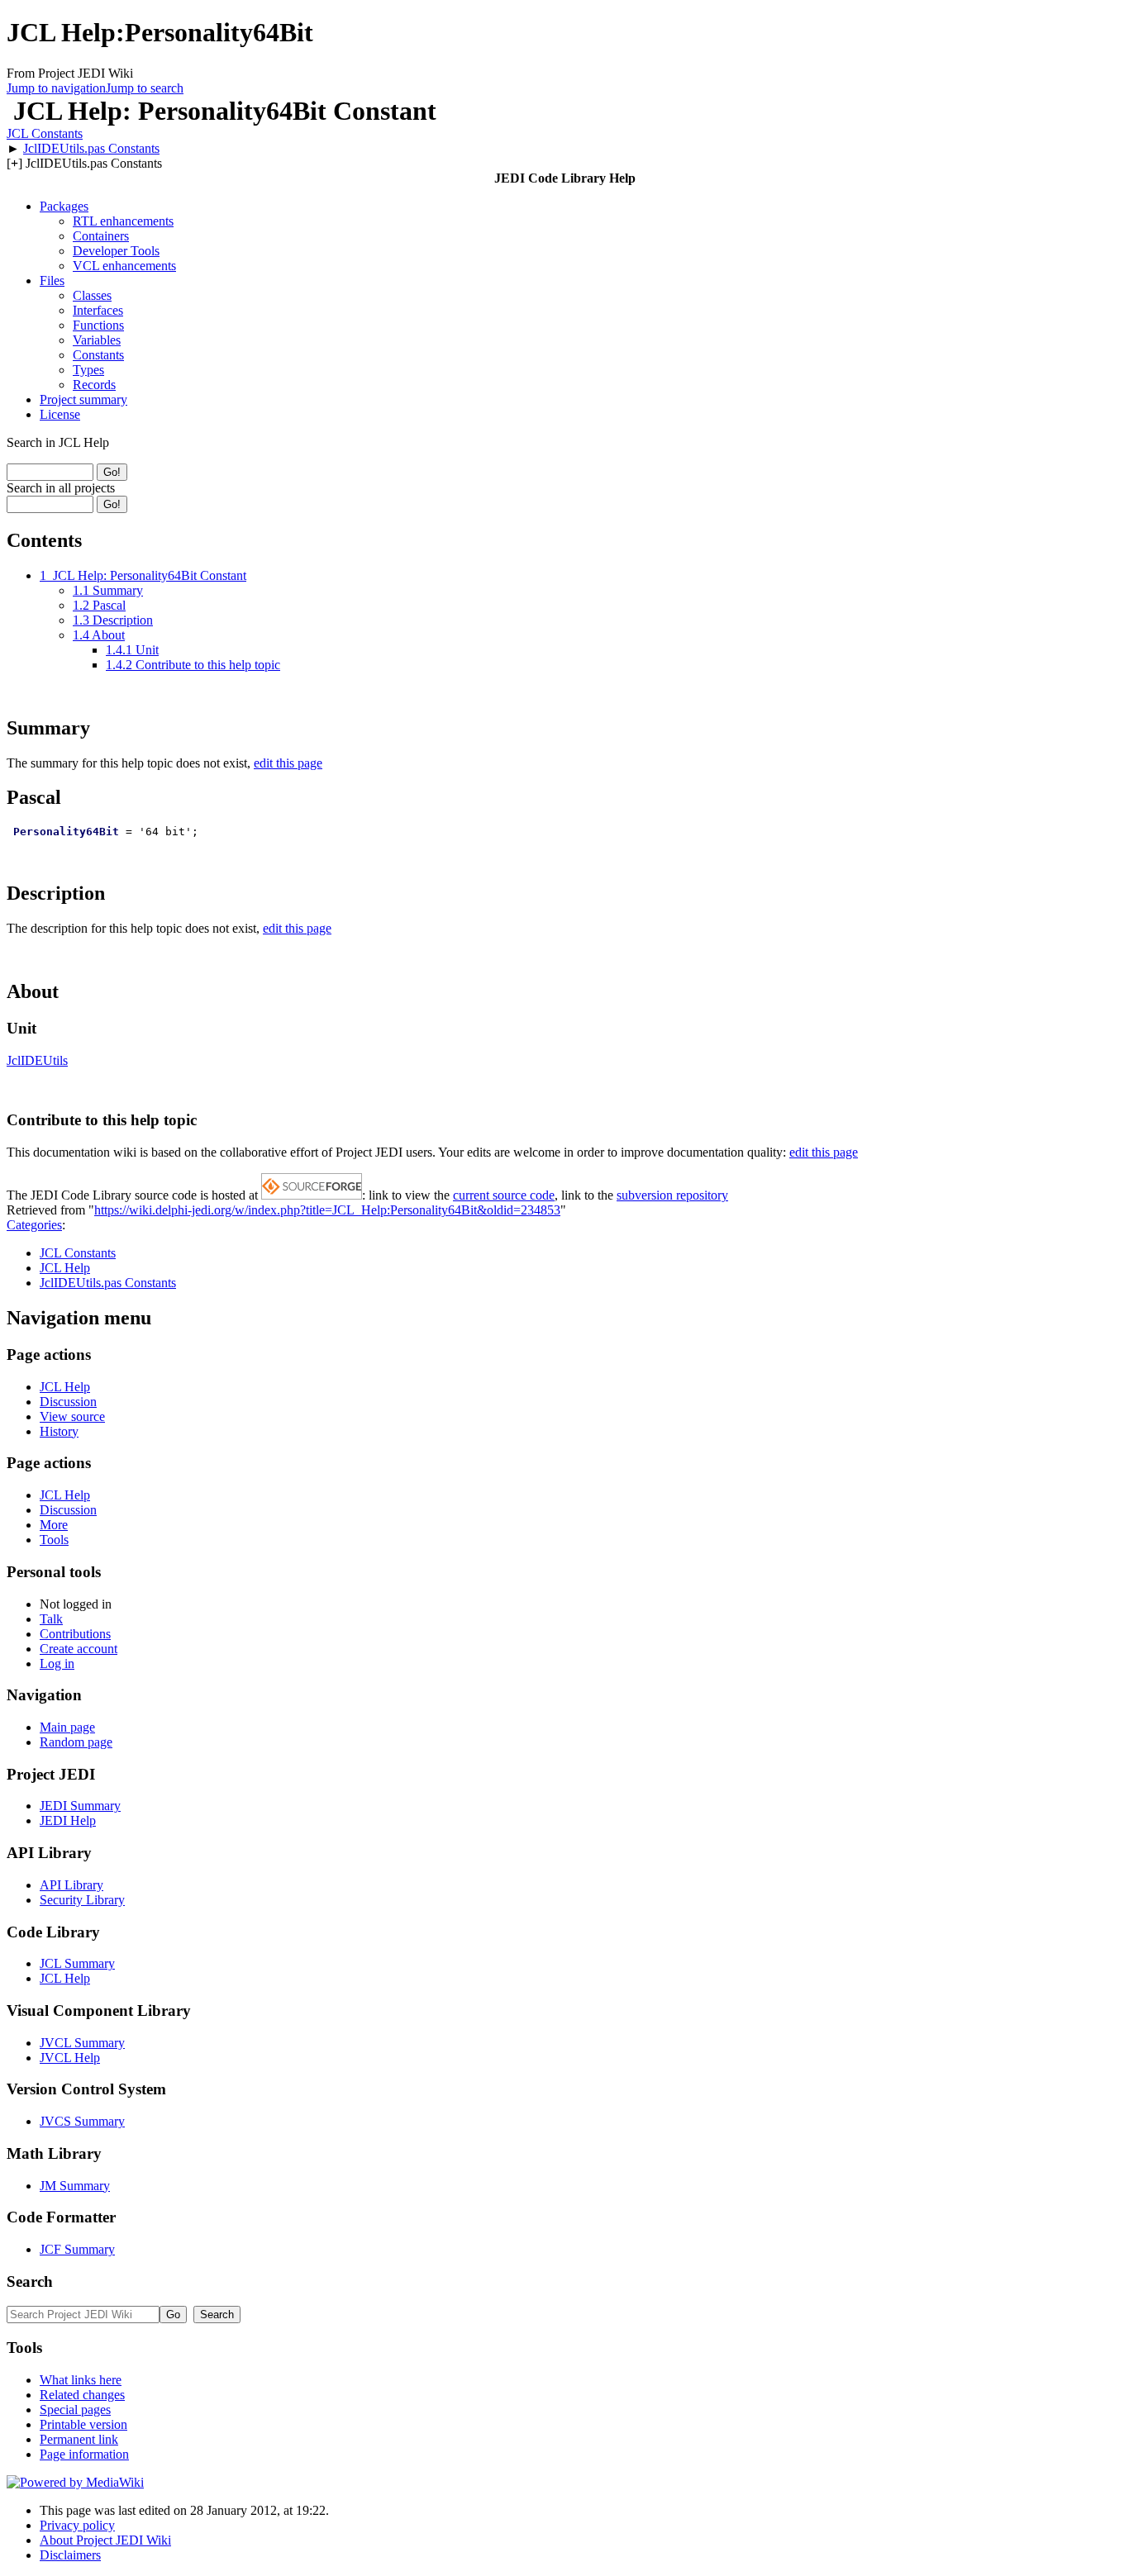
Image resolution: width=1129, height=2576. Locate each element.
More (54, 1525)
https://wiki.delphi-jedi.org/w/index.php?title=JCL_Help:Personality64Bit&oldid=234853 (327, 1210)
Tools (54, 1540)
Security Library (82, 1900)
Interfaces (98, 310)
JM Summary (75, 2186)
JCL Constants (45, 133)
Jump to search (145, 88)
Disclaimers (70, 2555)
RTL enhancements (123, 221)
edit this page (288, 763)
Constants (98, 355)
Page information (84, 2454)
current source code (504, 1195)
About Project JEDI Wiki (105, 2540)
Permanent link (79, 2439)
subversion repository (672, 1195)
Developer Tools (116, 251)
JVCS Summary (82, 2121)
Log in (57, 1663)
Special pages (75, 2410)
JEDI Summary (80, 1806)
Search (30, 2281)
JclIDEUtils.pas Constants (91, 148)
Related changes (82, 2395)
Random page (76, 1742)
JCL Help (65, 1268)
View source (72, 1416)
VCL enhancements (124, 266)
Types (88, 370)
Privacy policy (77, 2525)
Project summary (83, 399)
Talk (51, 1619)
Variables (97, 340)
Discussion (68, 1402)
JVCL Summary (82, 2043)
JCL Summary (77, 1963)
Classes (92, 295)
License (60, 414)
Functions (98, 325)
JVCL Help (70, 2058)
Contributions (75, 1634)
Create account (79, 1649)
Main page (67, 1727)
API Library (71, 1885)
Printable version (83, 2424)
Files (52, 280)
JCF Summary (77, 2249)
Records (94, 385)
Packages (64, 206)
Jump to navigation (56, 88)
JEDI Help (68, 1820)
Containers (101, 236)
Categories (34, 1225)
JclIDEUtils (37, 1060)
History (59, 1431)
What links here (81, 2380)
